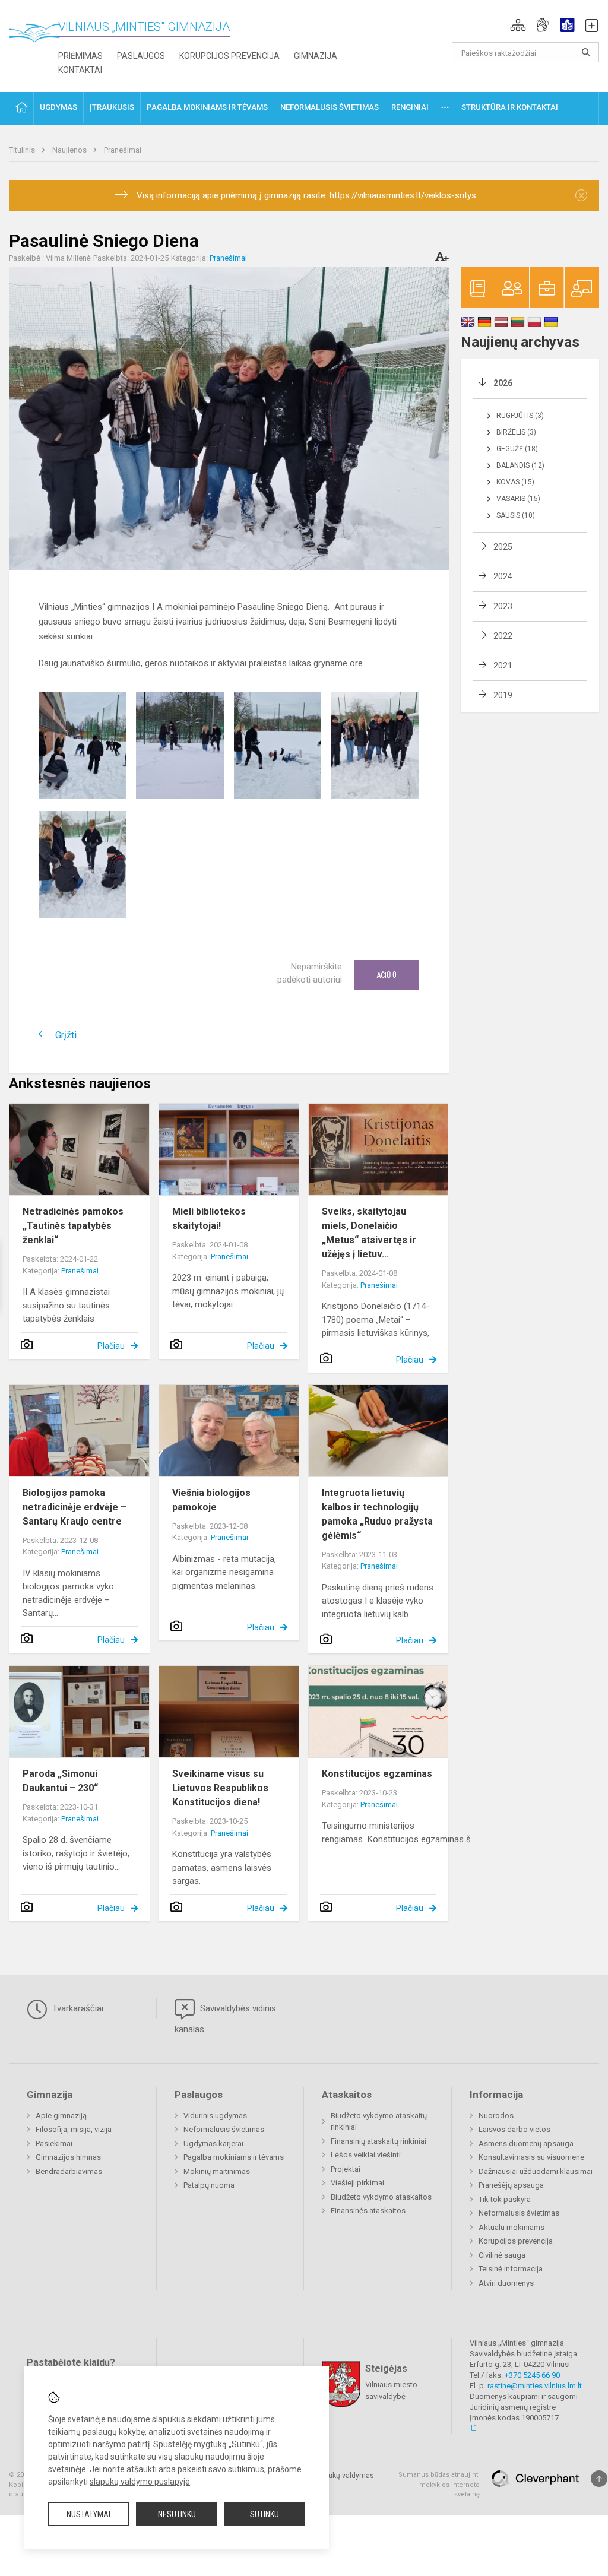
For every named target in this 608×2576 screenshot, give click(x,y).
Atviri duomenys (506, 2283)
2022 (503, 636)
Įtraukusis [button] (112, 107)
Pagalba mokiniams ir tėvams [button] (207, 107)
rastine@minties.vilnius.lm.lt (535, 2386)
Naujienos (70, 150)
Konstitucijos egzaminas (378, 1774)
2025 (503, 547)
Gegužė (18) (517, 449)
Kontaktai (80, 70)
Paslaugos (141, 56)
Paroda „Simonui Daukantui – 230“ (60, 1781)
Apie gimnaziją (61, 2116)
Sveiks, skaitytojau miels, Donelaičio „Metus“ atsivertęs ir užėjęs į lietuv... (369, 1233)
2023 (503, 606)
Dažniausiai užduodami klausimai (536, 2171)
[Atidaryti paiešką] (586, 52)
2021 (503, 666)
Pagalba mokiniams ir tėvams (234, 2157)
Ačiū (387, 975)
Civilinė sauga (502, 2255)
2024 (503, 576)
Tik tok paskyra (505, 2199)
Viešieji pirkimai (357, 2183)
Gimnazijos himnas (68, 2157)
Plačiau (111, 1346)
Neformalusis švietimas (224, 2129)
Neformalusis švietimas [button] (330, 107)
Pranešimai (123, 150)
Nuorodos (496, 2116)
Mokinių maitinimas (217, 2171)
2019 (503, 695)
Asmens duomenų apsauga (526, 2144)
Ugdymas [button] (58, 107)
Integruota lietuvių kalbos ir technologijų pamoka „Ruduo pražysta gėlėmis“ (377, 1514)
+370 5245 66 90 (532, 2375)
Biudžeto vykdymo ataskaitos (381, 2197)
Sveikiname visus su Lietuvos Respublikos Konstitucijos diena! (220, 1788)
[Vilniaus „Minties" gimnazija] (39, 36)
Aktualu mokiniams (512, 2227)
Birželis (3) (516, 432)
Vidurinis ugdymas (215, 2116)
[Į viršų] (599, 2479)
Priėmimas (80, 56)
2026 (503, 383)
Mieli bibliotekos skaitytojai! (209, 1219)
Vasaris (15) (518, 499)
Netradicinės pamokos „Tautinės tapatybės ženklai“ (73, 1226)
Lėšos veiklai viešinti (366, 2155)
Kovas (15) (515, 482)
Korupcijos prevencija (229, 56)
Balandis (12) (520, 465)
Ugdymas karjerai (213, 2144)
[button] (518, 25)
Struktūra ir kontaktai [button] (510, 107)
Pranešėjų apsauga (511, 2185)
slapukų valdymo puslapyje (140, 2482)
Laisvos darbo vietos (514, 2129)
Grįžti (66, 1035)
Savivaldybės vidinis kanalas (225, 2019)
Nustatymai (88, 2514)
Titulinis (23, 150)
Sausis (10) (516, 515)
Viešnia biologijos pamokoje (211, 1500)
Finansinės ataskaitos (368, 2211)
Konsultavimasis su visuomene (531, 2157)
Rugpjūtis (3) (520, 416)
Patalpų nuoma (209, 2185)
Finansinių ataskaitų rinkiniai (379, 2141)
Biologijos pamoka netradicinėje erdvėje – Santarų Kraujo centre (75, 1507)
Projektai (346, 2169)
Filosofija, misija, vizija (74, 2129)
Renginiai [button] (410, 107)
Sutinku (265, 2514)
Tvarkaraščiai (77, 2008)
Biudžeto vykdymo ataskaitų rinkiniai (379, 2122)
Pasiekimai (54, 2144)
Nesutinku (177, 2514)
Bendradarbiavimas (69, 2171)
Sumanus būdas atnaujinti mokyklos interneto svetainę (439, 2485)
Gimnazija (316, 56)
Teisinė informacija (511, 2269)
